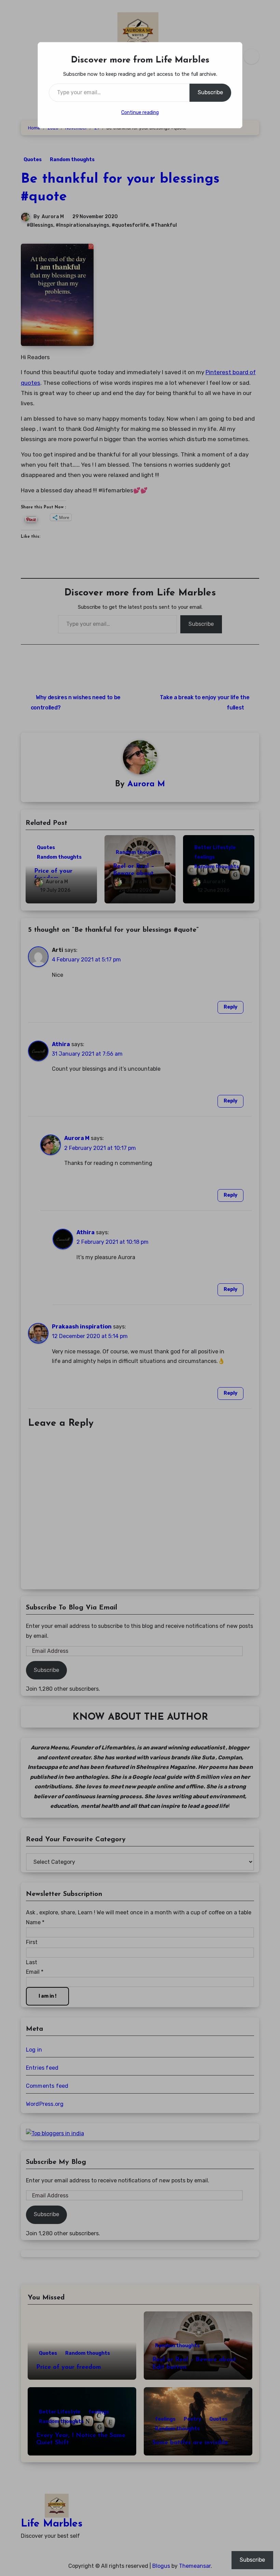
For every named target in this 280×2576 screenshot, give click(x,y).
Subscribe (210, 92)
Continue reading (140, 112)
